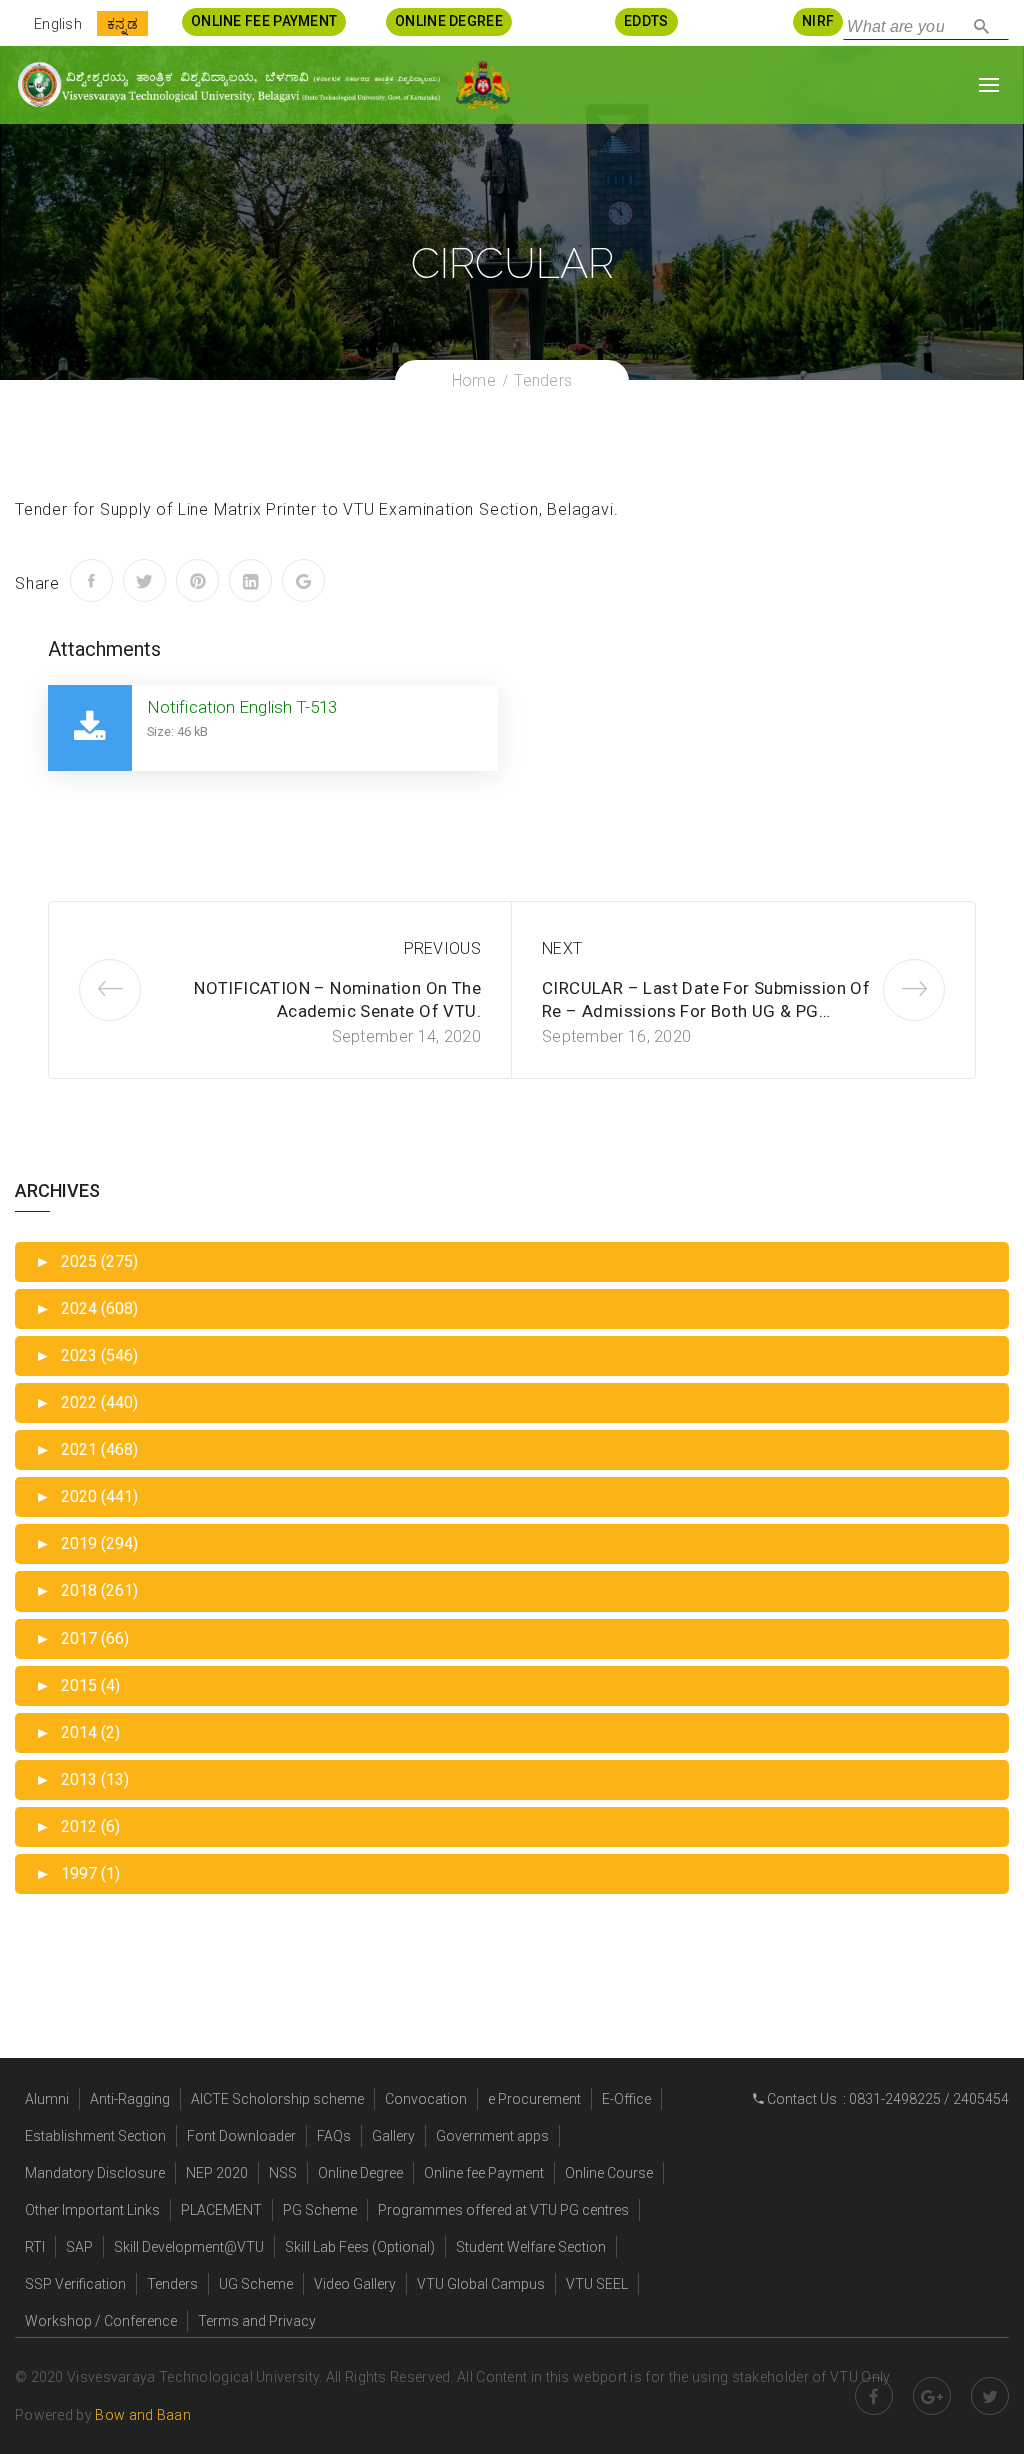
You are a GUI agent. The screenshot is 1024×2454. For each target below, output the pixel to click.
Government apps (492, 2136)
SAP (79, 2247)
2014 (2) (77, 1732)
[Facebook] (91, 580)
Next (562, 948)
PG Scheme (320, 2210)
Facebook (874, 2396)
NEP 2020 (217, 2173)
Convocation (426, 2099)
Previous (442, 948)
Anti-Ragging (130, 2099)
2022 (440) (86, 1402)
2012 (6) (77, 1826)
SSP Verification (75, 2284)
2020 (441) (86, 1496)
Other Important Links (92, 2210)
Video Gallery (355, 2284)
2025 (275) (86, 1261)
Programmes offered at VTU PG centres (503, 2210)
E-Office (626, 2099)
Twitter (990, 2396)
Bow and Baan (143, 2415)
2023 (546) (86, 1355)
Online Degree (360, 2173)
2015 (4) (77, 1685)
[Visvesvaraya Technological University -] (228, 84)
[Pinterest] (197, 580)
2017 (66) (82, 1638)
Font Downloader (241, 2136)
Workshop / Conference (101, 2321)
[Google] (303, 580)
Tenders (172, 2284)
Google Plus (932, 2396)
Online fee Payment (484, 2173)
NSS (283, 2173)
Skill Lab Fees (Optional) (360, 2247)
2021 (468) (86, 1449)
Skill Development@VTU (189, 2247)
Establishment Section (95, 2136)
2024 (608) (86, 1308)
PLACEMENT (221, 2210)
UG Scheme (256, 2284)
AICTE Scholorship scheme (277, 2099)
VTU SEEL (597, 2284)
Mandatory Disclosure (95, 2173)
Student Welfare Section (531, 2247)
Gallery (393, 2136)
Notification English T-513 (242, 707)
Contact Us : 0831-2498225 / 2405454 (886, 2099)
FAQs (334, 2136)
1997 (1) (77, 1873)
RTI (35, 2247)
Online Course (609, 2173)
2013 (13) (82, 1779)
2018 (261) (86, 1590)
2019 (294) (86, 1543)
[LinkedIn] (250, 580)
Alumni (47, 2099)
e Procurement (534, 2099)
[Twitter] (144, 580)
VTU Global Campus (481, 2284)
